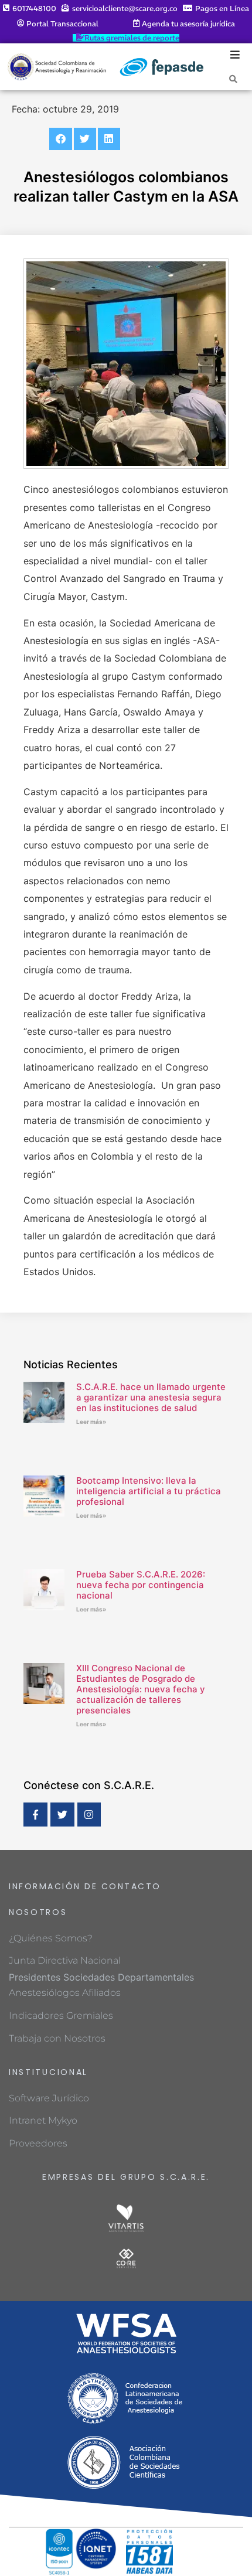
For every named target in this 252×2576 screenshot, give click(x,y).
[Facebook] (35, 1815)
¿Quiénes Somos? (51, 1938)
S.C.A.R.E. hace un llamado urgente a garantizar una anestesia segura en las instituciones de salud (151, 1397)
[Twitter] (62, 1815)
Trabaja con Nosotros (57, 2038)
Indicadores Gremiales (61, 2016)
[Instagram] (89, 1815)
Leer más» (91, 1422)
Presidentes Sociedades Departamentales (101, 1977)
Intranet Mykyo (43, 2120)
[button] (60, 139)
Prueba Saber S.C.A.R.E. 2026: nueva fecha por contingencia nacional (141, 1585)
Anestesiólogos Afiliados (65, 1993)
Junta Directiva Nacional (65, 1960)
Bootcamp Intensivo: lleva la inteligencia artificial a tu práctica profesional (149, 1491)
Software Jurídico (49, 2098)
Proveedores (38, 2143)
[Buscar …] (233, 79)
